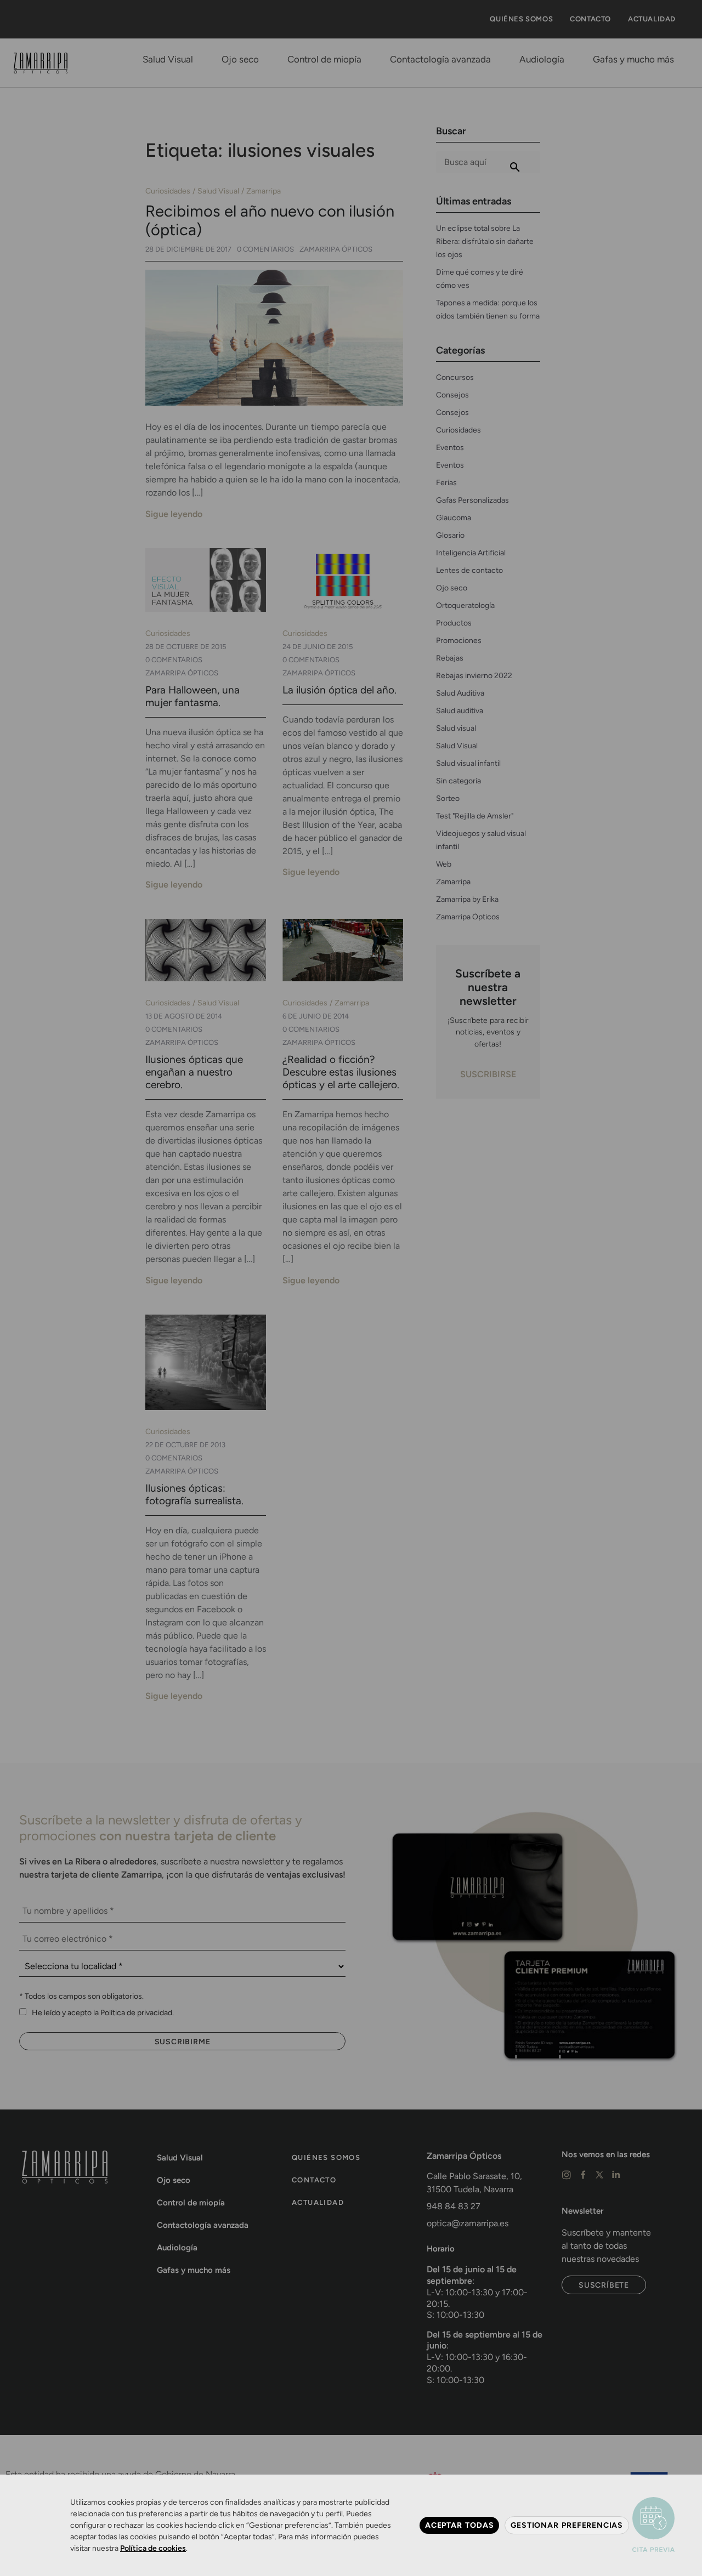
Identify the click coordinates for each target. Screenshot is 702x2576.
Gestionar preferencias (567, 2525)
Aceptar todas (459, 2525)
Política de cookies (153, 2548)
